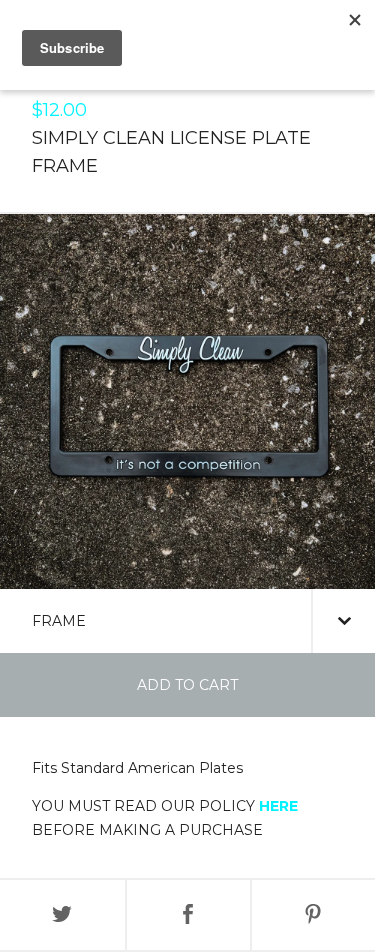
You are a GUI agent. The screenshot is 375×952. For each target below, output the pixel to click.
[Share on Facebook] (188, 915)
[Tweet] (62, 915)
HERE (278, 806)
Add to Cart (187, 685)
